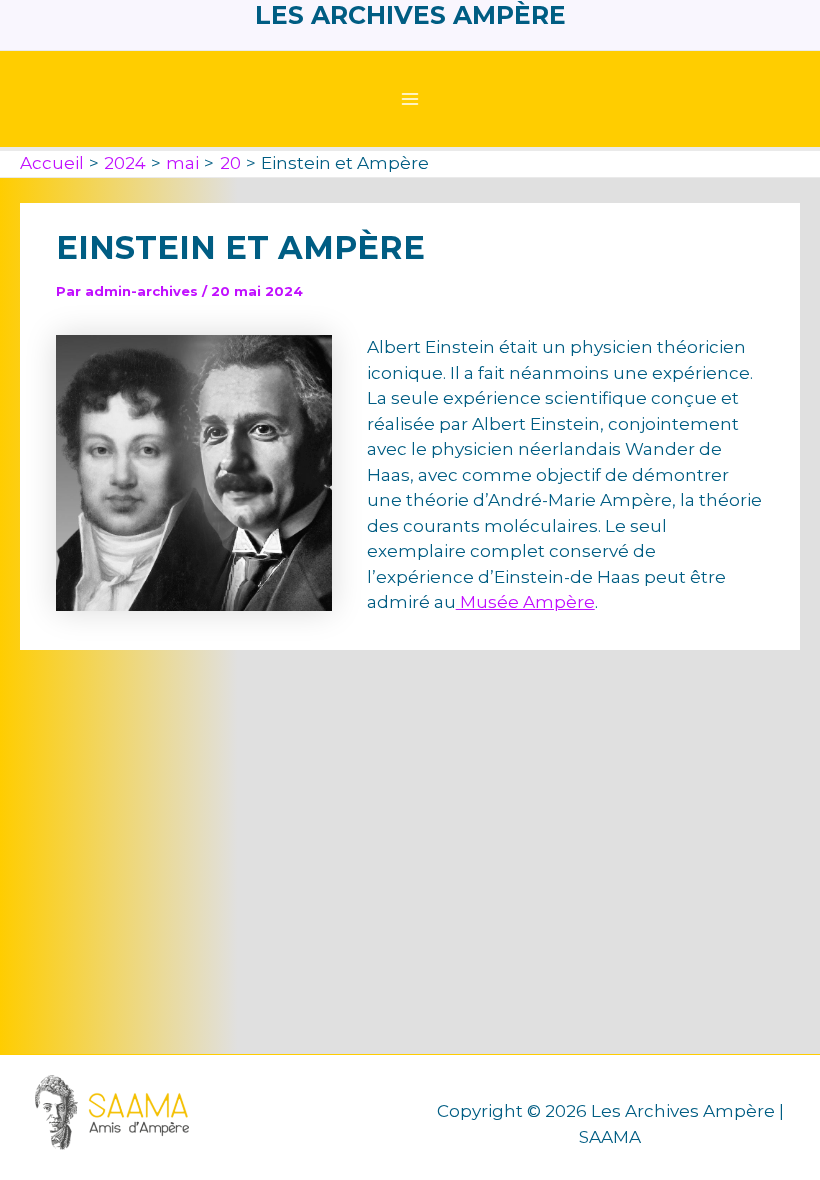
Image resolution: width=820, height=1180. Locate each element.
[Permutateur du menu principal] (410, 99)
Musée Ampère (525, 602)
